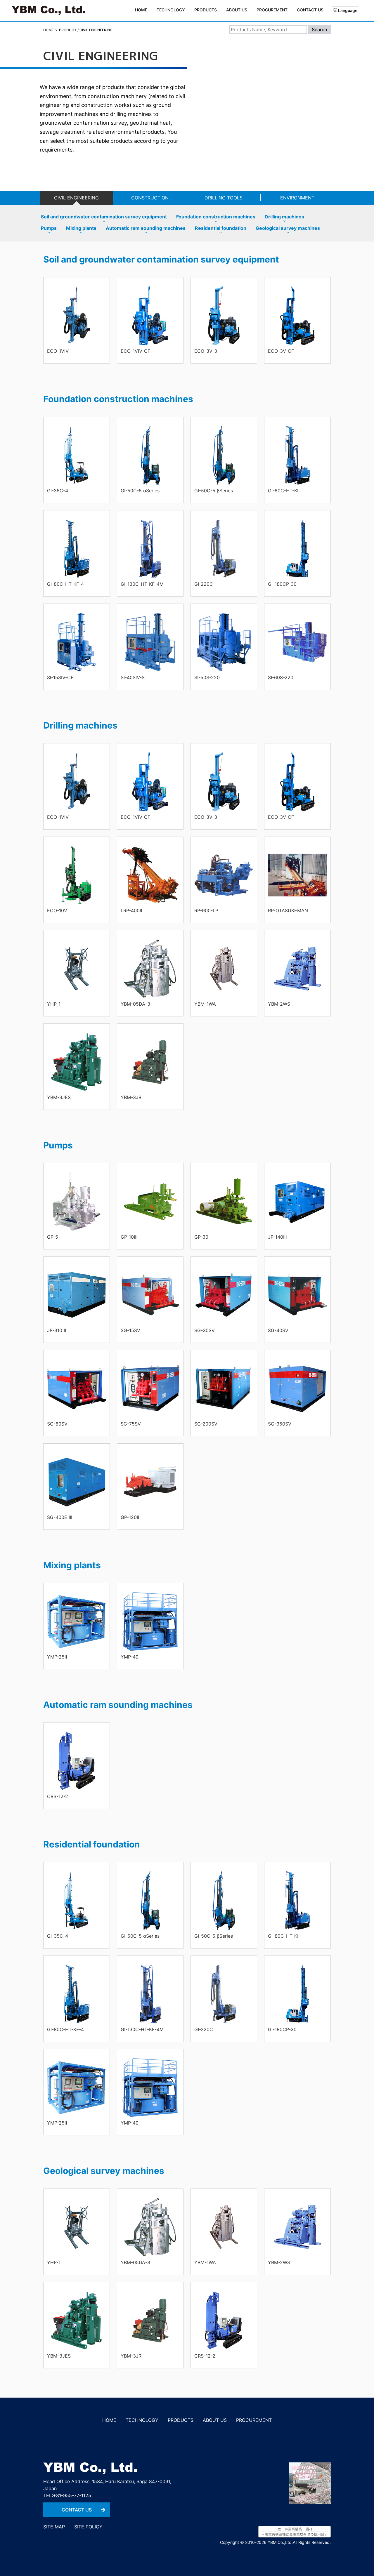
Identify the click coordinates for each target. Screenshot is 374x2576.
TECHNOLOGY (170, 10)
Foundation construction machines (216, 217)
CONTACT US (310, 10)
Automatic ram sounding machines (146, 228)
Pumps (49, 228)
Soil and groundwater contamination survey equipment (104, 217)
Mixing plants (81, 228)
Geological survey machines (288, 228)
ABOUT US (215, 2420)
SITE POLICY (88, 2527)
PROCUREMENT (272, 10)
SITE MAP (54, 2527)
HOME (141, 10)
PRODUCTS (181, 2420)
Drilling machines (284, 217)
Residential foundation (221, 228)
